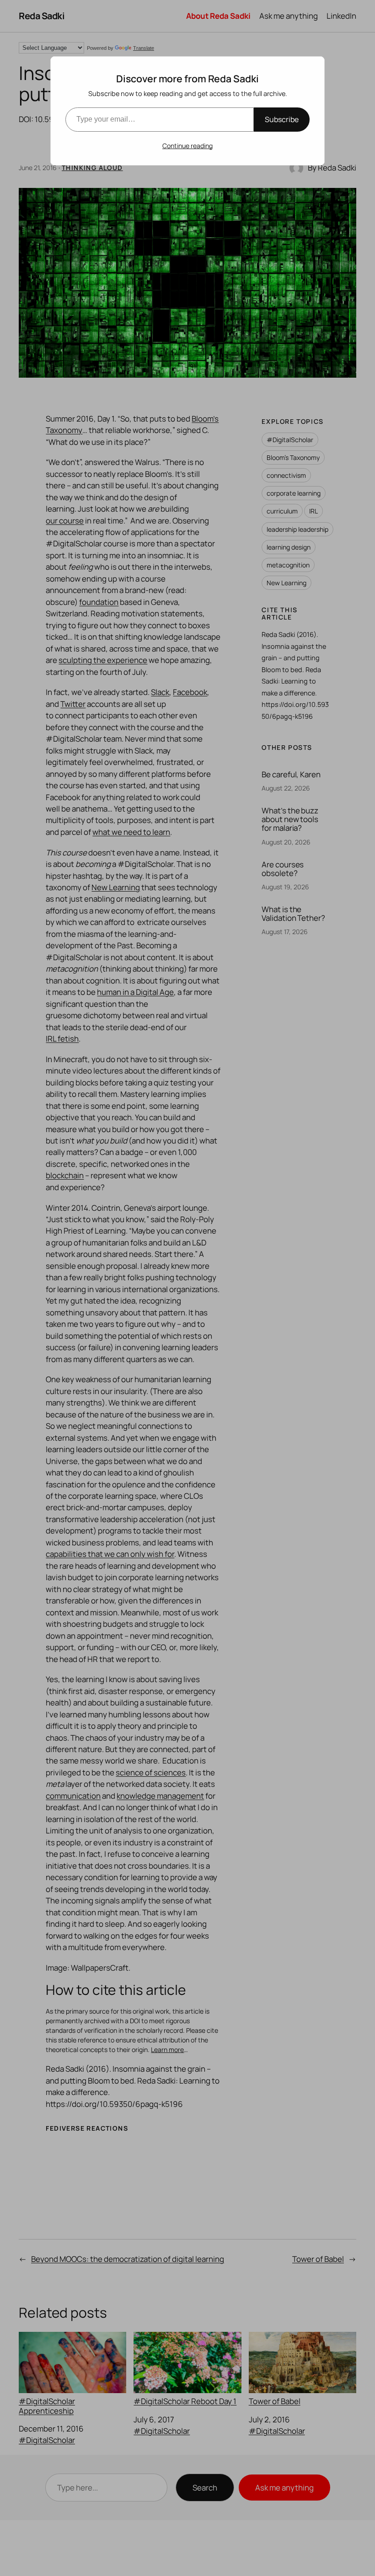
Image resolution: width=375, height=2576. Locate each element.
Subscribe (282, 119)
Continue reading (187, 146)
